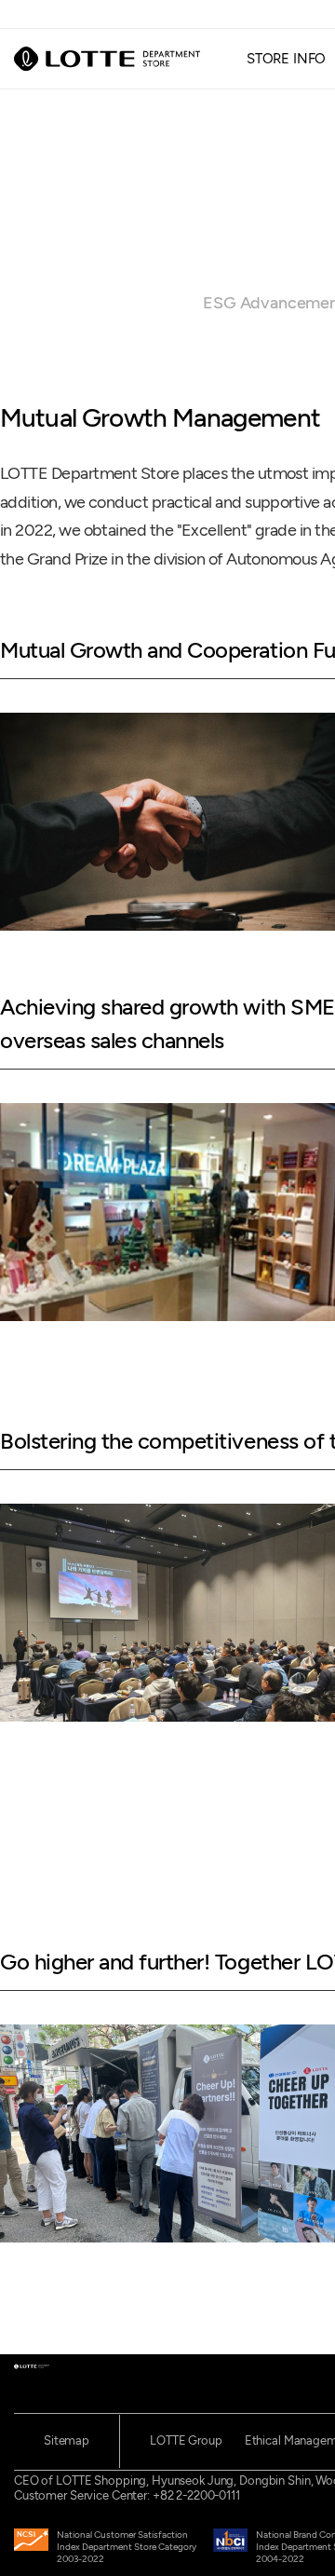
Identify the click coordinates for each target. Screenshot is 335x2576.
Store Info (287, 58)
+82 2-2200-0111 (196, 2495)
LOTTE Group (186, 2440)
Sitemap (67, 2440)
